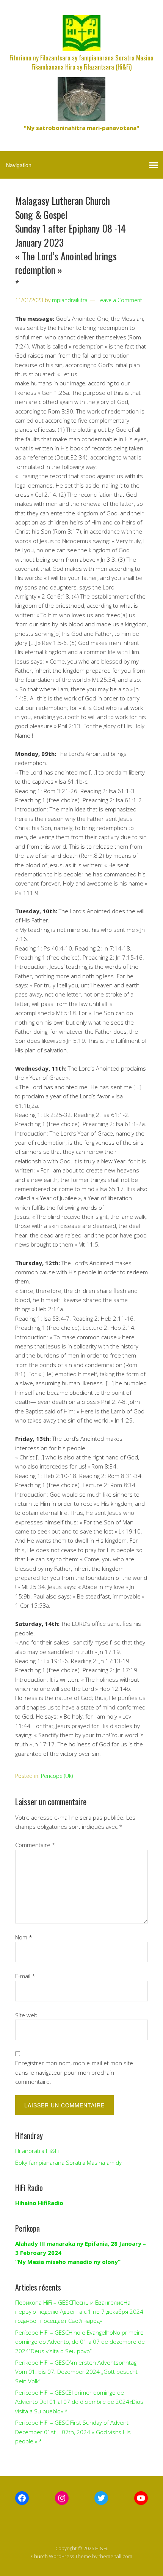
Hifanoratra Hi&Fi (37, 2151)
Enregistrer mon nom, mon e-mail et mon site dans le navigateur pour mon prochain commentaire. (74, 2072)
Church (39, 2556)
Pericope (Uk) (57, 1776)
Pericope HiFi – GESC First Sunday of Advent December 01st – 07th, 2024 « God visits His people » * (73, 2432)
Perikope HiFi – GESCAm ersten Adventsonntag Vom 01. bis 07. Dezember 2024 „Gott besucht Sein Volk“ (76, 2372)
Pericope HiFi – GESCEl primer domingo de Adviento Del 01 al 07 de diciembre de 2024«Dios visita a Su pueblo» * (79, 2402)
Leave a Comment (120, 300)
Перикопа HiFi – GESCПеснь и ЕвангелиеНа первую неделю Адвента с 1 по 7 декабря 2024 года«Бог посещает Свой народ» (79, 2312)
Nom (24, 1937)
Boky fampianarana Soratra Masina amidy (68, 2163)
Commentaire (35, 1845)
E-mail (25, 1976)
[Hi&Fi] (81, 45)
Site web (26, 2015)
